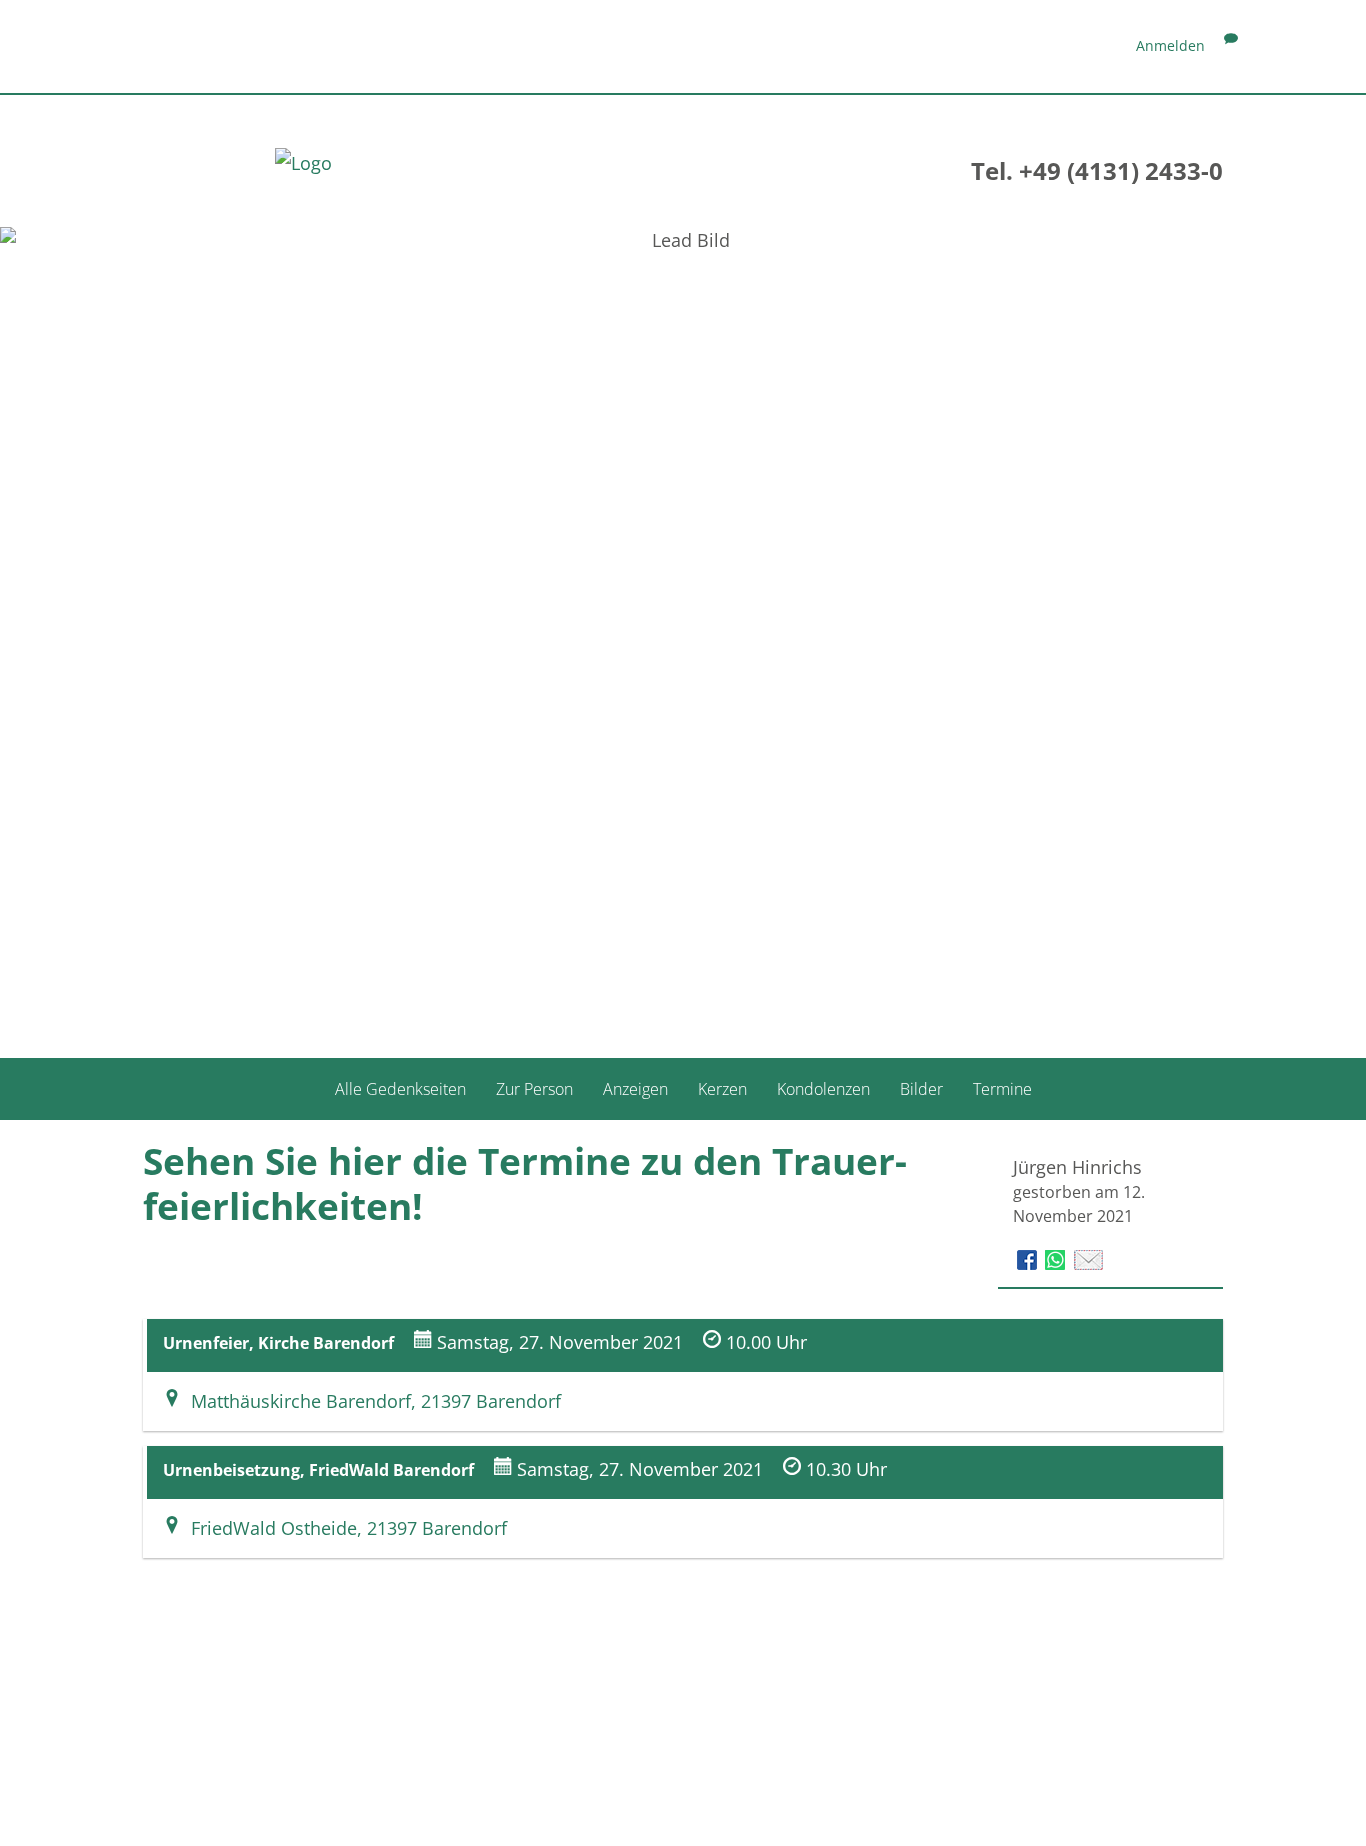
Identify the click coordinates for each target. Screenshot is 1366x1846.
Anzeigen (635, 1089)
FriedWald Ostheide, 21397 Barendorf (344, 1528)
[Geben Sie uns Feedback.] (1231, 45)
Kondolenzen (823, 1089)
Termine (1002, 1089)
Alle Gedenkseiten (400, 1089)
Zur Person (534, 1089)
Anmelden (1170, 45)
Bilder (921, 1089)
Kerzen (722, 1089)
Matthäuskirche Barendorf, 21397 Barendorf (371, 1401)
